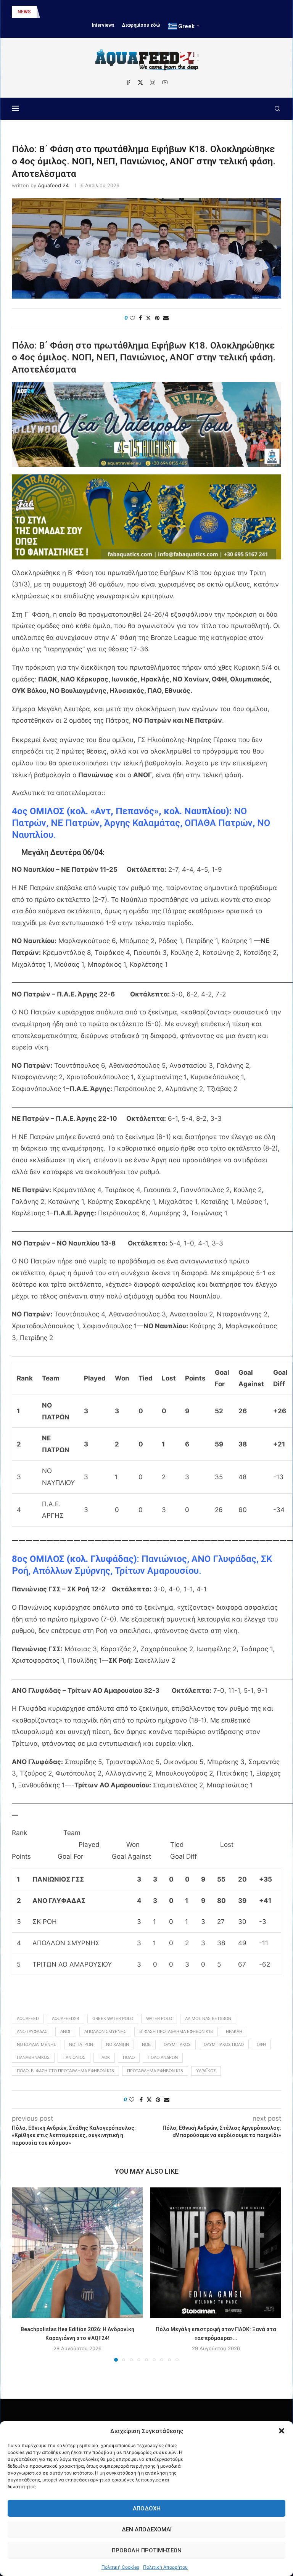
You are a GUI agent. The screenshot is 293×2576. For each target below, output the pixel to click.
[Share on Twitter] (148, 318)
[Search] (277, 109)
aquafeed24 (66, 2018)
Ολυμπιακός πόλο (224, 2044)
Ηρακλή (234, 2031)
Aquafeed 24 (53, 185)
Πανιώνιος (74, 2057)
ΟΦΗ (261, 2044)
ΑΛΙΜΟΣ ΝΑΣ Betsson (208, 2018)
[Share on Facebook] (140, 318)
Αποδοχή (147, 2509)
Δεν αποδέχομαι (147, 2529)
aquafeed (28, 2018)
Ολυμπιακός (177, 2044)
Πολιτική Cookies (120, 2567)
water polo (159, 2018)
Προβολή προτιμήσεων (147, 2550)
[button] (282, 2431)
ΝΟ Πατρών (81, 2044)
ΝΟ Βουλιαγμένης (36, 2044)
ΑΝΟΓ (66, 2031)
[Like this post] (132, 318)
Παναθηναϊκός (33, 2057)
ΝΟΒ (146, 2044)
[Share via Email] (166, 318)
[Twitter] (140, 82)
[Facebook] (128, 82)
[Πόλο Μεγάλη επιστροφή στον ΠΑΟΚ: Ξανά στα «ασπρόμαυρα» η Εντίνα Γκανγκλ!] (216, 2253)
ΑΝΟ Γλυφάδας (32, 2031)
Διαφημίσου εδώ (141, 25)
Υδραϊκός (206, 2071)
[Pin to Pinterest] (157, 318)
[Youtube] (165, 82)
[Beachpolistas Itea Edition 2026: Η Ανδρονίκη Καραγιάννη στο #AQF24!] (77, 2253)
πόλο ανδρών (163, 2057)
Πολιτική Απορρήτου (165, 2567)
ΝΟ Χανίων (118, 2044)
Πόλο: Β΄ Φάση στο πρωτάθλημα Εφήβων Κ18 (65, 2071)
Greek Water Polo (113, 2018)
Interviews (103, 25)
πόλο (129, 2057)
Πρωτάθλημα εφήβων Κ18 (155, 2071)
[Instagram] (153, 82)
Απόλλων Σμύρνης (105, 2031)
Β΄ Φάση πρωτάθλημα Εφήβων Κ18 (176, 2031)
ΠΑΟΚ (104, 2057)
